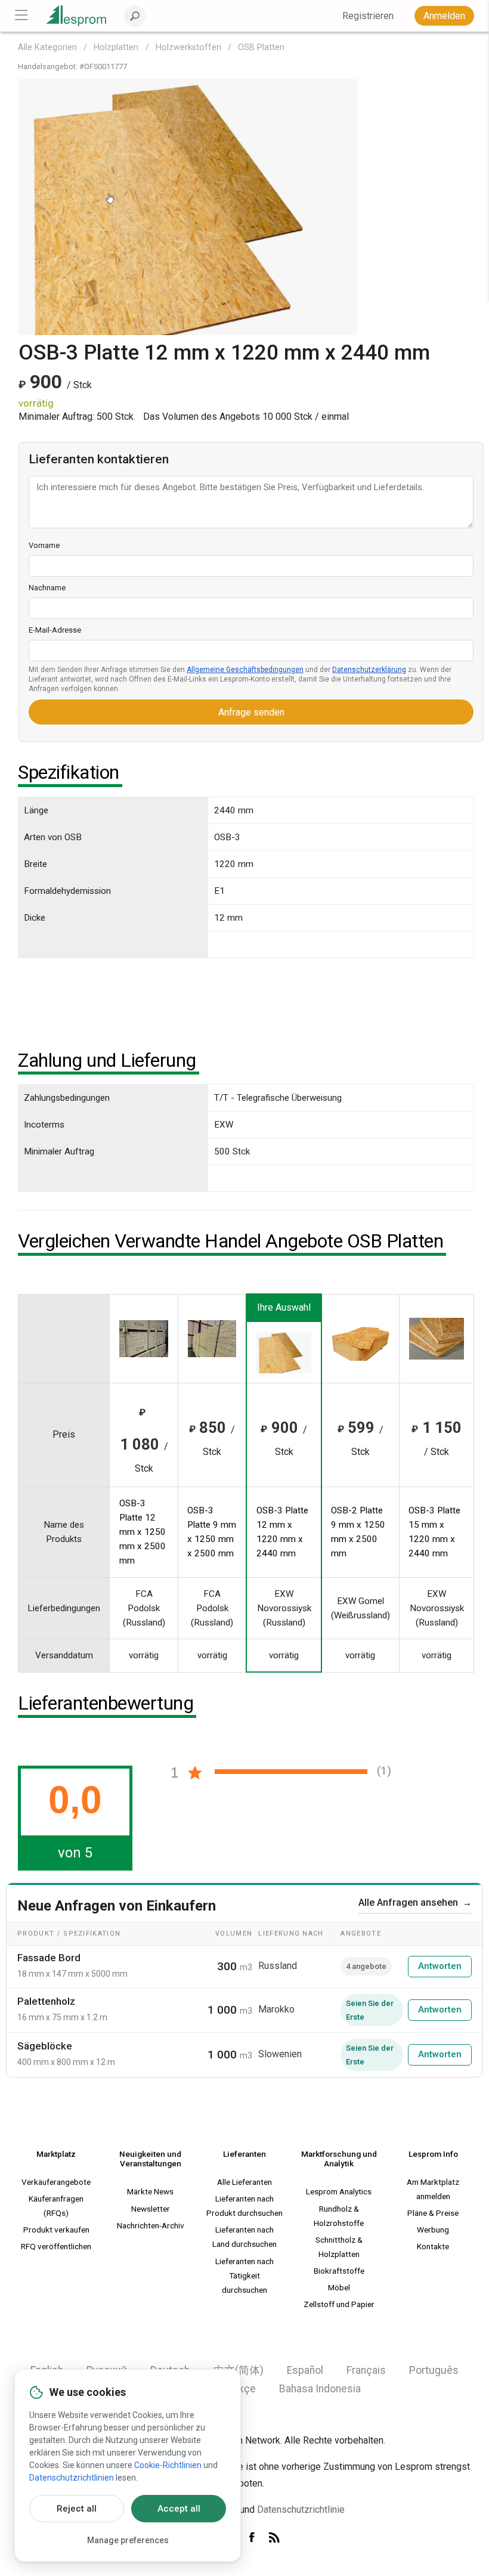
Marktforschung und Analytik (339, 2159)
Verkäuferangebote (56, 2182)
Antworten (440, 1966)
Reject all (77, 2509)
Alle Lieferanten (244, 2182)
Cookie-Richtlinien (168, 2465)
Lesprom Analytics (339, 2191)
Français (366, 2370)
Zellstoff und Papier (339, 2304)
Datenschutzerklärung (369, 670)
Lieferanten (244, 2154)
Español (305, 2370)
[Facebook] (254, 2538)
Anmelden (444, 16)
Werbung (433, 2230)
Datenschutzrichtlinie (301, 2510)
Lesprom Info (433, 2154)
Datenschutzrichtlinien (72, 2478)
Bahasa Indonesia (320, 2389)
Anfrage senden (251, 712)
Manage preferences (128, 2540)
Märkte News (150, 2191)
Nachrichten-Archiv (151, 2225)
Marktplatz (56, 2154)
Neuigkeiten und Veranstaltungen (150, 2159)
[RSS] (274, 2538)
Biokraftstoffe (339, 2271)
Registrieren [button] (368, 16)
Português (434, 2370)
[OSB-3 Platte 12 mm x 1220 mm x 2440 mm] (188, 206)
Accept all (179, 2509)
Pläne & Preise (433, 2213)
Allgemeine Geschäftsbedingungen (245, 670)
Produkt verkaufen (56, 2230)
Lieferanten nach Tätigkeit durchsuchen (244, 2275)
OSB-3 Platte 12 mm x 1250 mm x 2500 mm (143, 1532)
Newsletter (151, 2209)
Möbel (339, 2287)
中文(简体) (239, 2370)
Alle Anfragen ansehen (415, 1902)
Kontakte (433, 2246)
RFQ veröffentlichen (56, 2246)
